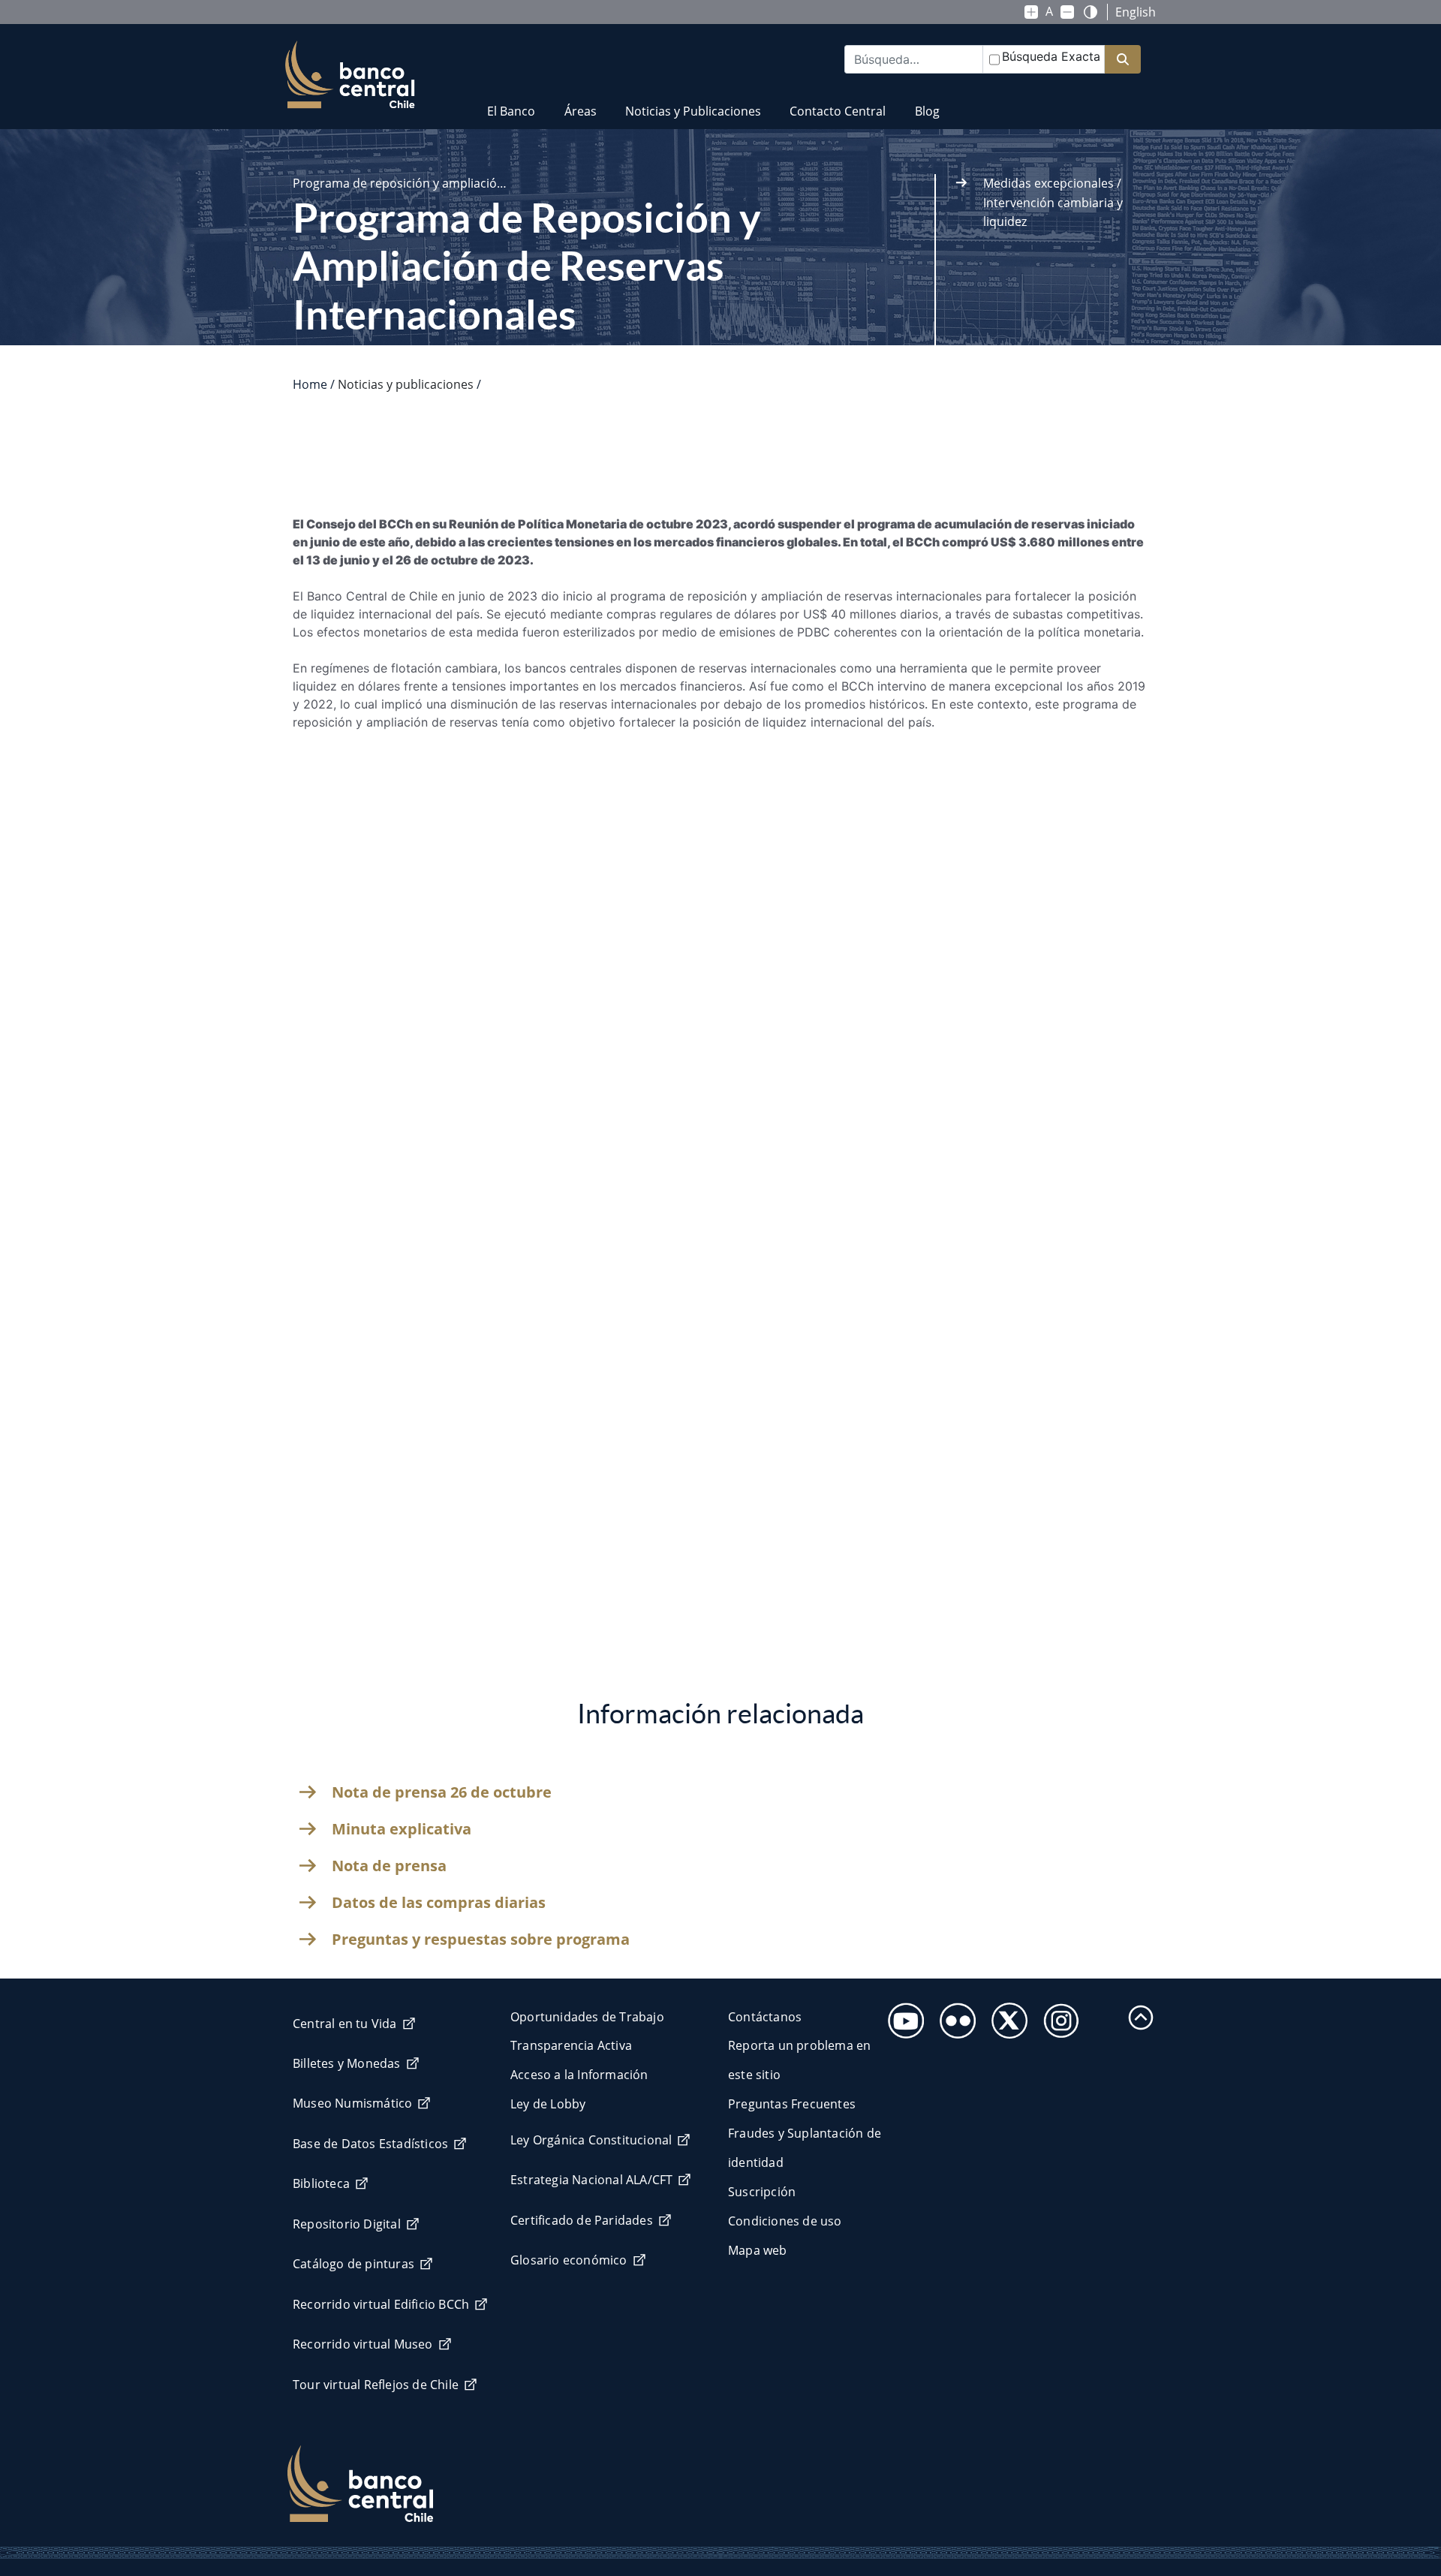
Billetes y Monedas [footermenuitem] (347, 2063)
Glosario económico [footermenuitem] (569, 2260)
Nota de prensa (389, 1866)
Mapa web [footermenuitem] (758, 2250)
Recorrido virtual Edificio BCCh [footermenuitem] (381, 2304)
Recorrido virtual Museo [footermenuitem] (363, 2344)
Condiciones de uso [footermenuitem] (785, 2221)
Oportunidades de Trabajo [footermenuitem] (587, 2017)
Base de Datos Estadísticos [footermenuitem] (370, 2144)
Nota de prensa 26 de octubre (442, 1792)
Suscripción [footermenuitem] (762, 2192)
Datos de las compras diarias (439, 1903)
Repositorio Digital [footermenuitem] (347, 2224)
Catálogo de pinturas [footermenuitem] (353, 2264)
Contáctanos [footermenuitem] (765, 2017)
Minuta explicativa (402, 1829)
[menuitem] (511, 102)
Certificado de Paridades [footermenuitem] (582, 2220)
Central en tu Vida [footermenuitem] (345, 2024)
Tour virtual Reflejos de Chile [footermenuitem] (376, 2385)
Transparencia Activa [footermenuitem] (571, 2045)
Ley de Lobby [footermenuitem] (548, 2104)
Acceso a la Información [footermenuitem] (579, 2075)
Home (310, 384)
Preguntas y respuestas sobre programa (481, 1940)
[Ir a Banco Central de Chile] (350, 75)
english (1136, 12)
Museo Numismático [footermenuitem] (352, 2103)
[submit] (1123, 60)
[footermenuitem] (902, 2016)
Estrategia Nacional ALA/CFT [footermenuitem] (591, 2180)
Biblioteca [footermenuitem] (321, 2183)
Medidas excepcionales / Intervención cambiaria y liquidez (1053, 202)
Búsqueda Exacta (1051, 56)
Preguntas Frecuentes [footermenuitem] (792, 2104)
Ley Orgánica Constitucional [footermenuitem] (591, 2140)
